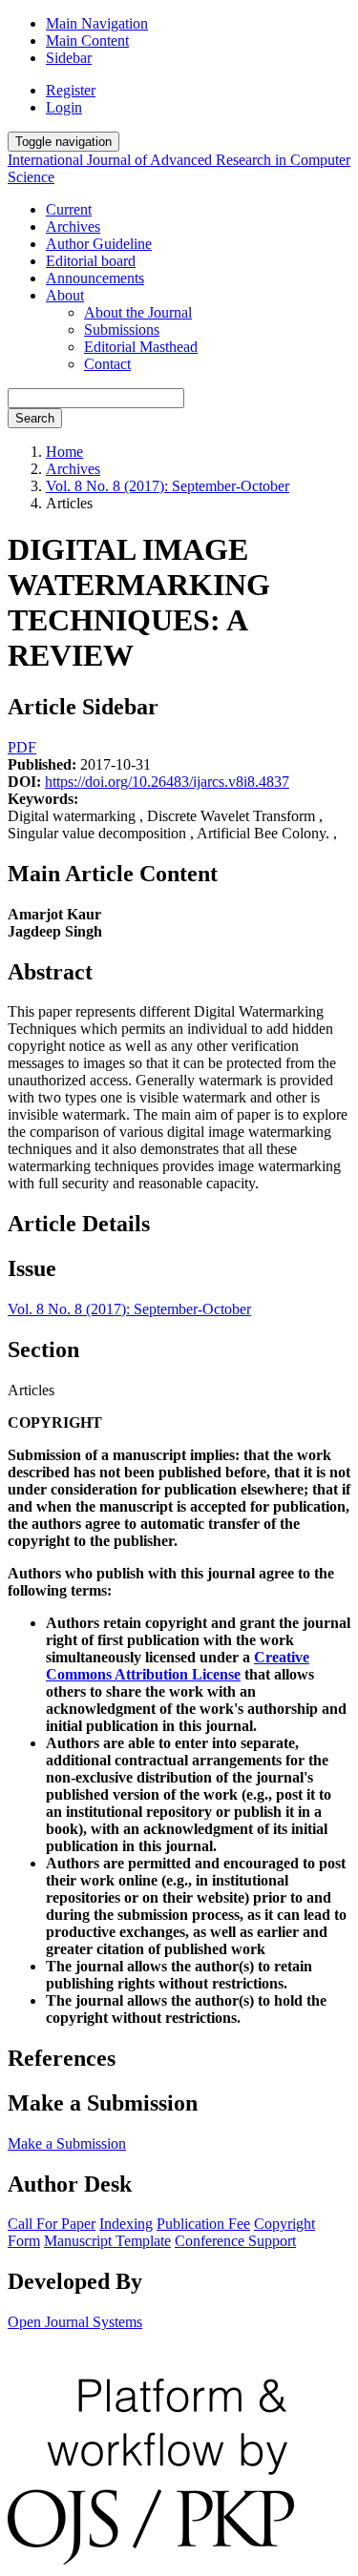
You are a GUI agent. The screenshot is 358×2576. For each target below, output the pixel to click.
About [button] (65, 295)
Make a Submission (67, 2143)
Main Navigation (97, 23)
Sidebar (69, 58)
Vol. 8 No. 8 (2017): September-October (168, 486)
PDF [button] (22, 747)
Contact (107, 364)
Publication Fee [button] (203, 2224)
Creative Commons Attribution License (178, 1666)
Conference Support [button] (235, 2241)
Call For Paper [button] (52, 2224)
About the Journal (138, 312)
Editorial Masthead (141, 347)
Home (64, 452)
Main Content (87, 41)
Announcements (95, 278)
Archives (73, 227)
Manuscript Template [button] (107, 2241)
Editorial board (91, 261)
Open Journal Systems (75, 2322)
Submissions (122, 330)
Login (64, 107)
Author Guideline (99, 244)
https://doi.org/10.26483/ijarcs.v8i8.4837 (167, 782)
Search (35, 418)
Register (71, 90)
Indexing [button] (126, 2224)
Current (69, 209)
